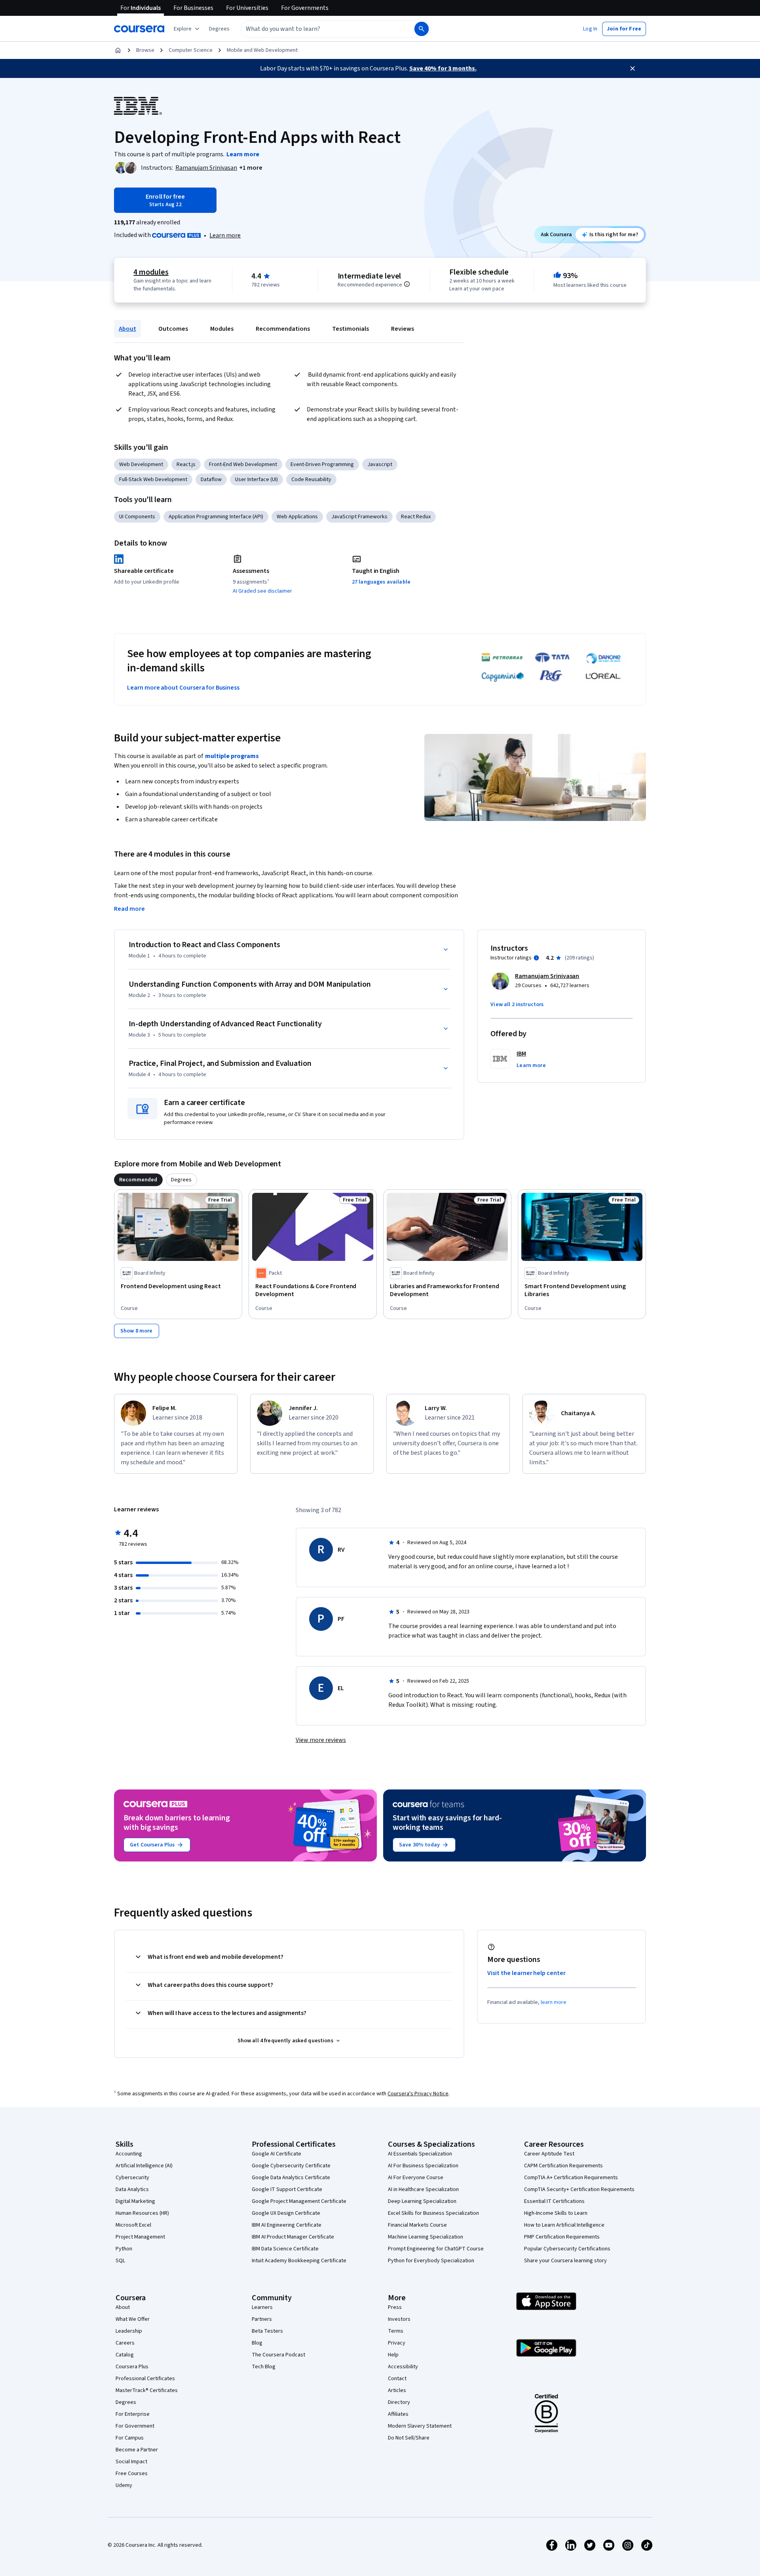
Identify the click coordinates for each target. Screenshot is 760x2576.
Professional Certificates (145, 2379)
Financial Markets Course (417, 2225)
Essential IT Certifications (554, 2201)
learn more (554, 2002)
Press (395, 2307)
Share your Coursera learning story (565, 2261)
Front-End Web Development (243, 464)
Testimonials (351, 329)
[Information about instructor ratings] (536, 958)
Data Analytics (132, 2189)
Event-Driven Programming (322, 464)
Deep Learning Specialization (422, 2201)
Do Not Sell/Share (409, 2438)
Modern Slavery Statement (420, 2426)
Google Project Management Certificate (299, 2201)
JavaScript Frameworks (359, 517)
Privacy (397, 2343)
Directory (399, 2402)
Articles (397, 2390)
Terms (396, 2331)
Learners (262, 2307)
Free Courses (132, 2474)
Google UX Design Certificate (286, 2213)
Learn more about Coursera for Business (183, 688)
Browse (145, 50)
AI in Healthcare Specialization (423, 2189)
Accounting (129, 2154)
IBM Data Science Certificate (285, 2249)
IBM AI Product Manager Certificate (293, 2237)
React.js (186, 464)
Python (124, 2249)
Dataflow (211, 480)
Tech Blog (264, 2367)
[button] (219, 29)
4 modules (151, 272)
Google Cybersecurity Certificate (291, 2166)
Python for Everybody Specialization (431, 2261)
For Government (135, 2426)
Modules (222, 329)
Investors (399, 2319)
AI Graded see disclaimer (262, 591)
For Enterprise (133, 2414)
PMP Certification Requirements (562, 2237)
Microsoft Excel (133, 2225)
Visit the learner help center (526, 1973)
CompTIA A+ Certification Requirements (571, 2178)
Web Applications (297, 517)
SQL (120, 2261)
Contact (397, 2379)
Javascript (380, 464)
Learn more (225, 235)
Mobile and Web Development (262, 50)
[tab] (138, 1180)
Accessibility (403, 2367)
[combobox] (319, 29)
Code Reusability (311, 480)
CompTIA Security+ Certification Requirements (579, 2189)
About (127, 329)
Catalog (125, 2355)
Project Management (140, 2237)
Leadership (129, 2331)
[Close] (633, 68)
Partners (262, 2319)
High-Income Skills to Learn (556, 2213)
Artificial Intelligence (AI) (144, 2166)
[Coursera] (139, 29)
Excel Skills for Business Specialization (433, 2213)
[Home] (118, 50)
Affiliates (398, 2414)
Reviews (403, 329)
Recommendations (283, 329)
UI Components (137, 517)
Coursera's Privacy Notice (418, 2094)
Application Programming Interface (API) (216, 517)
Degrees (126, 2402)
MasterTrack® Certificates (147, 2390)
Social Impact (131, 2462)
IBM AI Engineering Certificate (287, 2225)
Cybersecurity (132, 2178)
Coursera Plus (132, 2367)
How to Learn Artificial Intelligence (564, 2225)
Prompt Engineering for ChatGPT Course (436, 2249)
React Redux (416, 517)
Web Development (141, 464)
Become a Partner (137, 2450)
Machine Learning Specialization (426, 2237)
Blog (257, 2343)
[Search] (422, 29)
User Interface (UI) (256, 480)
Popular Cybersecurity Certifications (567, 2249)
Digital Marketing (135, 2201)
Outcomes (173, 329)
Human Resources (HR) (142, 2213)
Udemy (124, 2485)
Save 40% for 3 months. (443, 68)
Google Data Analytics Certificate (291, 2178)
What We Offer (133, 2319)
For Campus (130, 2438)
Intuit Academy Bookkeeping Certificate (299, 2261)
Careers (125, 2343)
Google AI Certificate (276, 2154)
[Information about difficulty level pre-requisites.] (407, 284)
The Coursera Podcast (278, 2355)
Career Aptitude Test (549, 2154)
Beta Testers (267, 2331)
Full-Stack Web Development (153, 480)
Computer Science (191, 50)
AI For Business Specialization (423, 2166)
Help (393, 2355)
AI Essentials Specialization (420, 2154)
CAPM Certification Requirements (563, 2166)
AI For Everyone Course (416, 2178)
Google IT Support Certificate (287, 2189)
